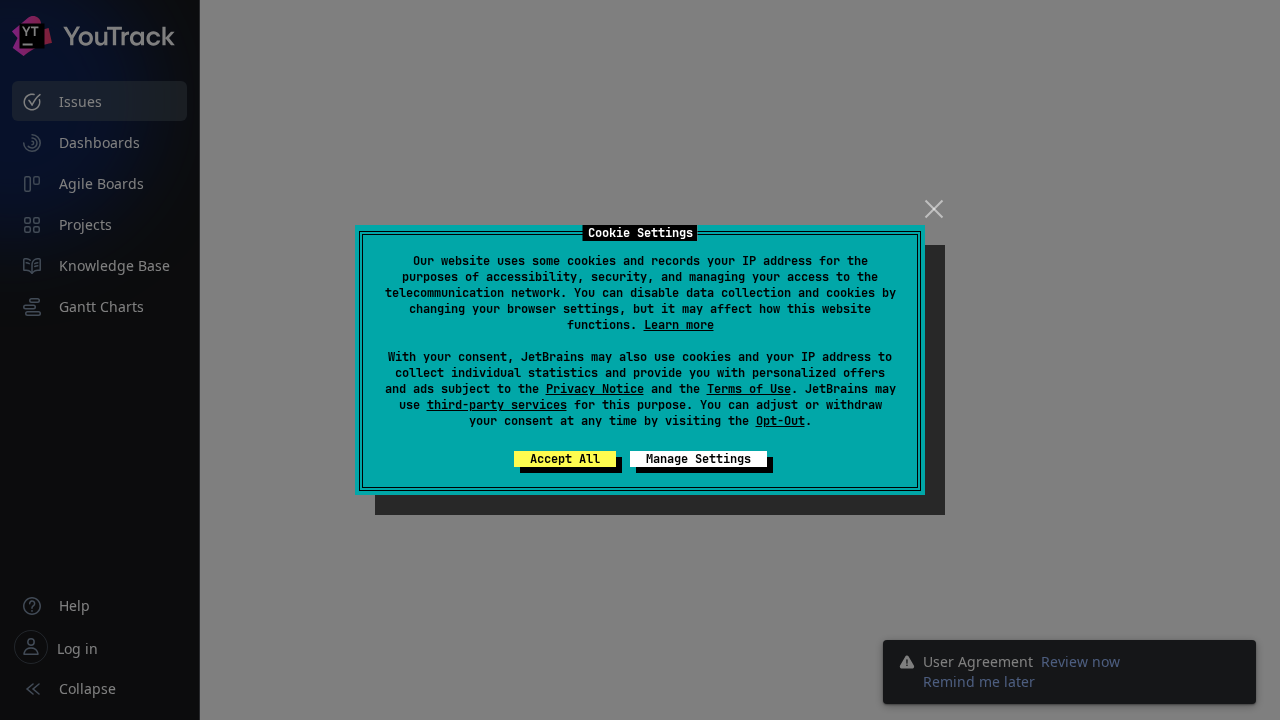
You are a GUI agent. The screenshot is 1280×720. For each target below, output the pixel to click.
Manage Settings (698, 459)
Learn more (679, 325)
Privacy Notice (595, 389)
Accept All (565, 459)
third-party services (497, 405)
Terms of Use (749, 389)
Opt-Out (780, 421)
